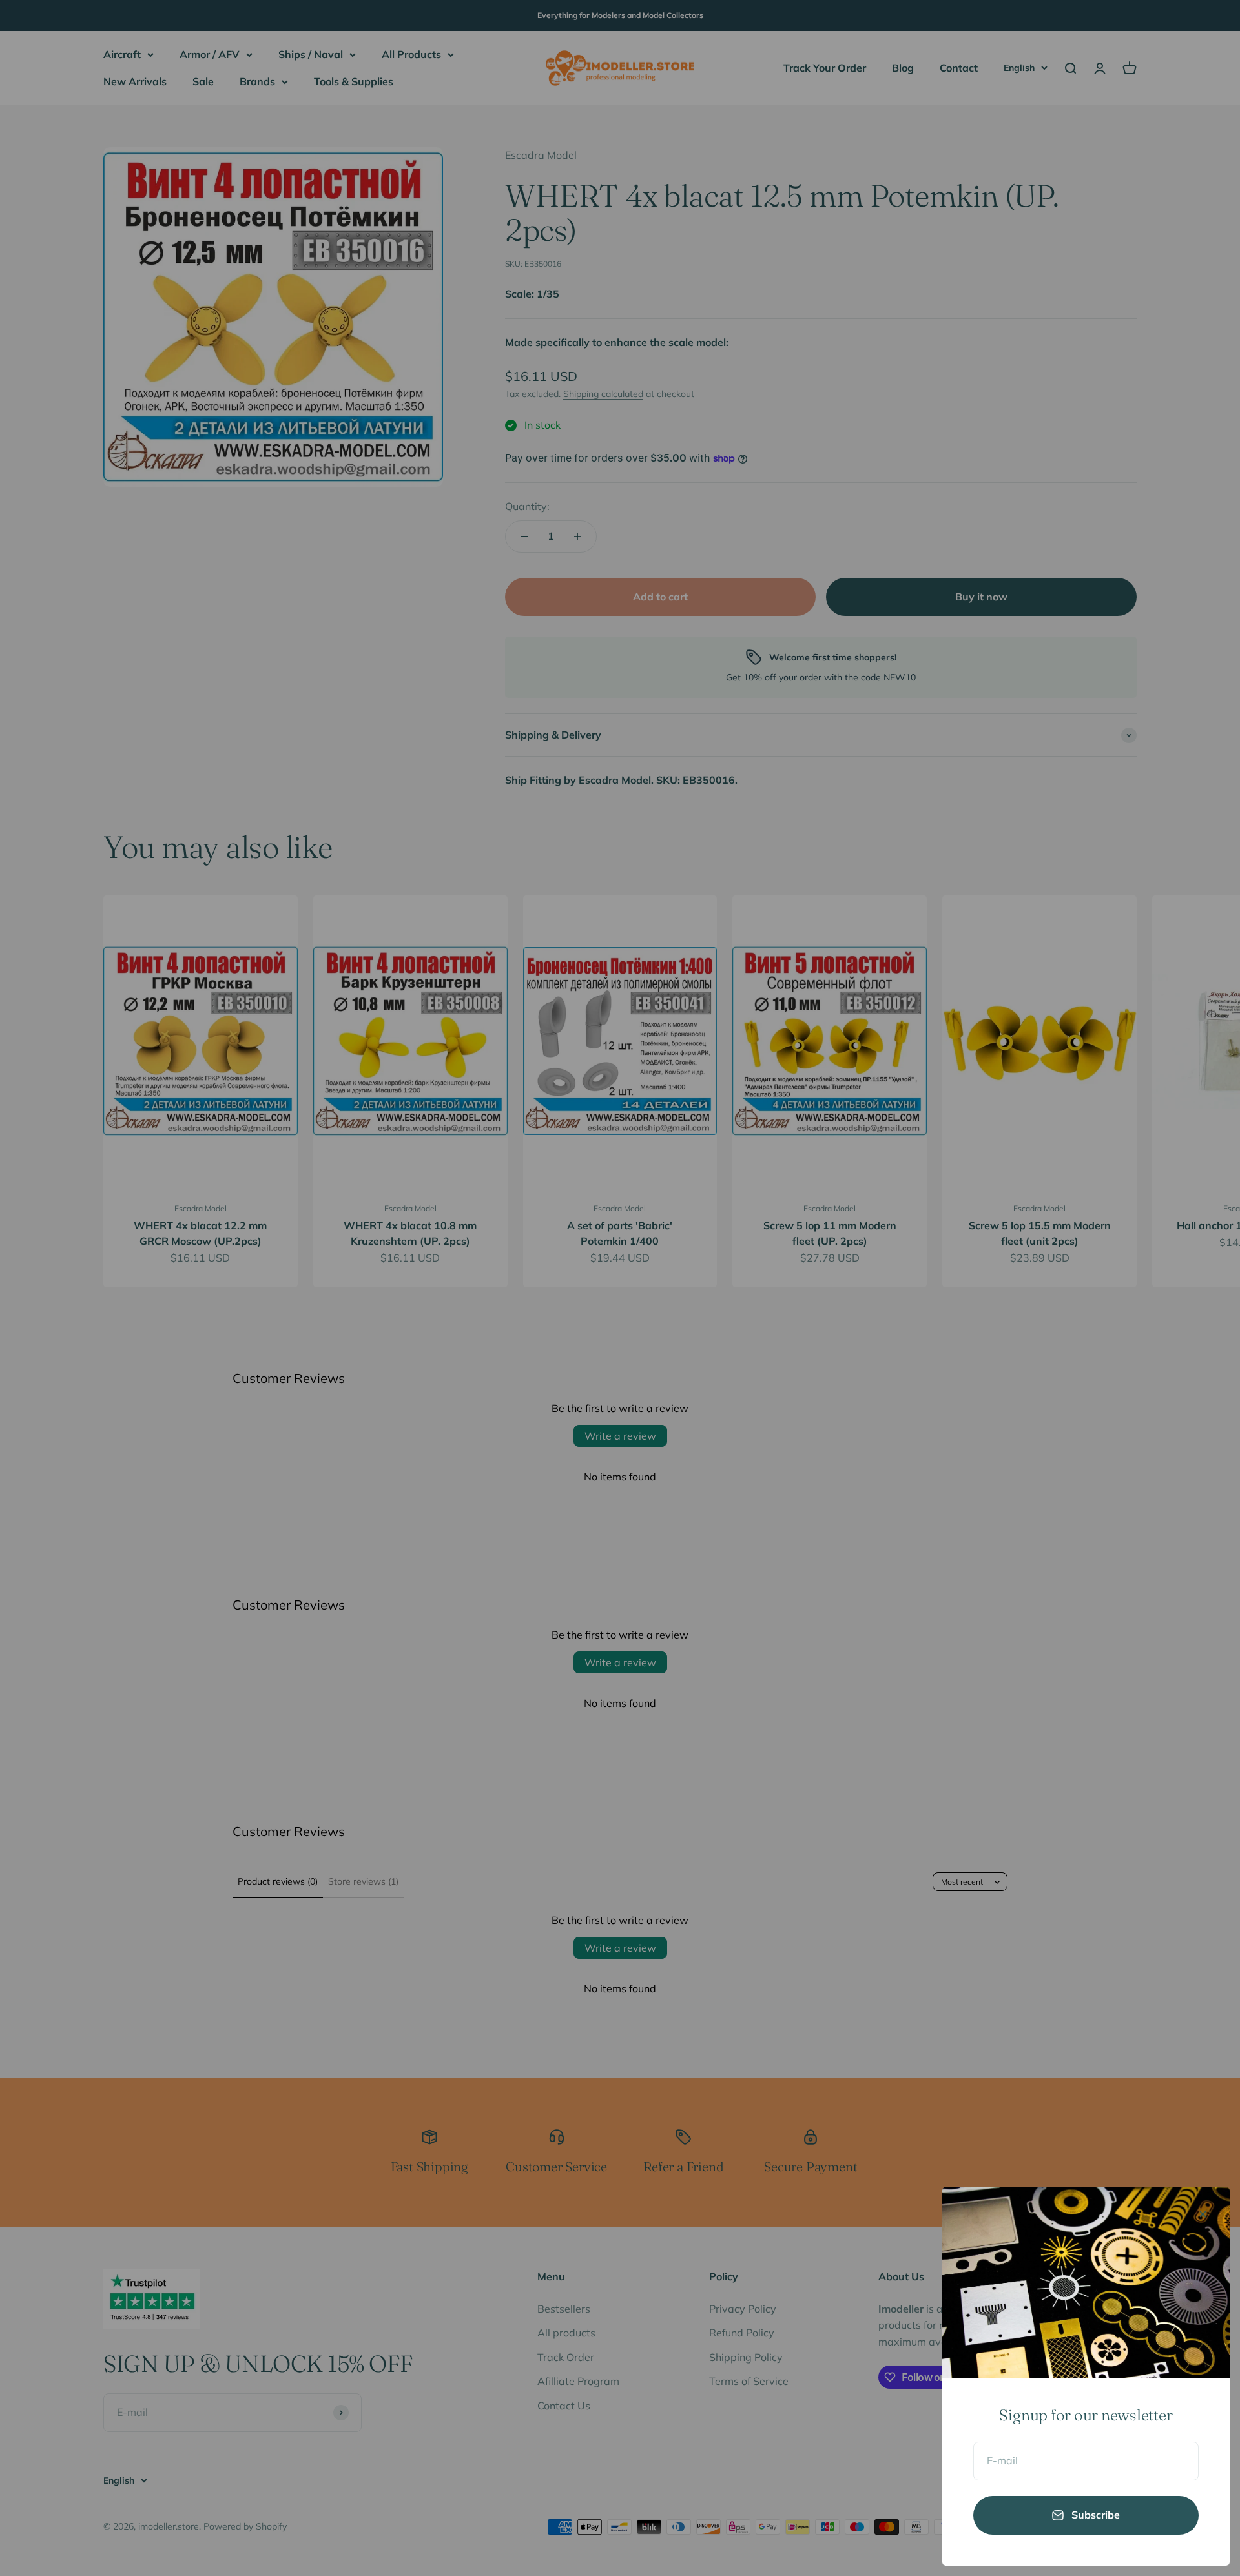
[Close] (1203, 2214)
